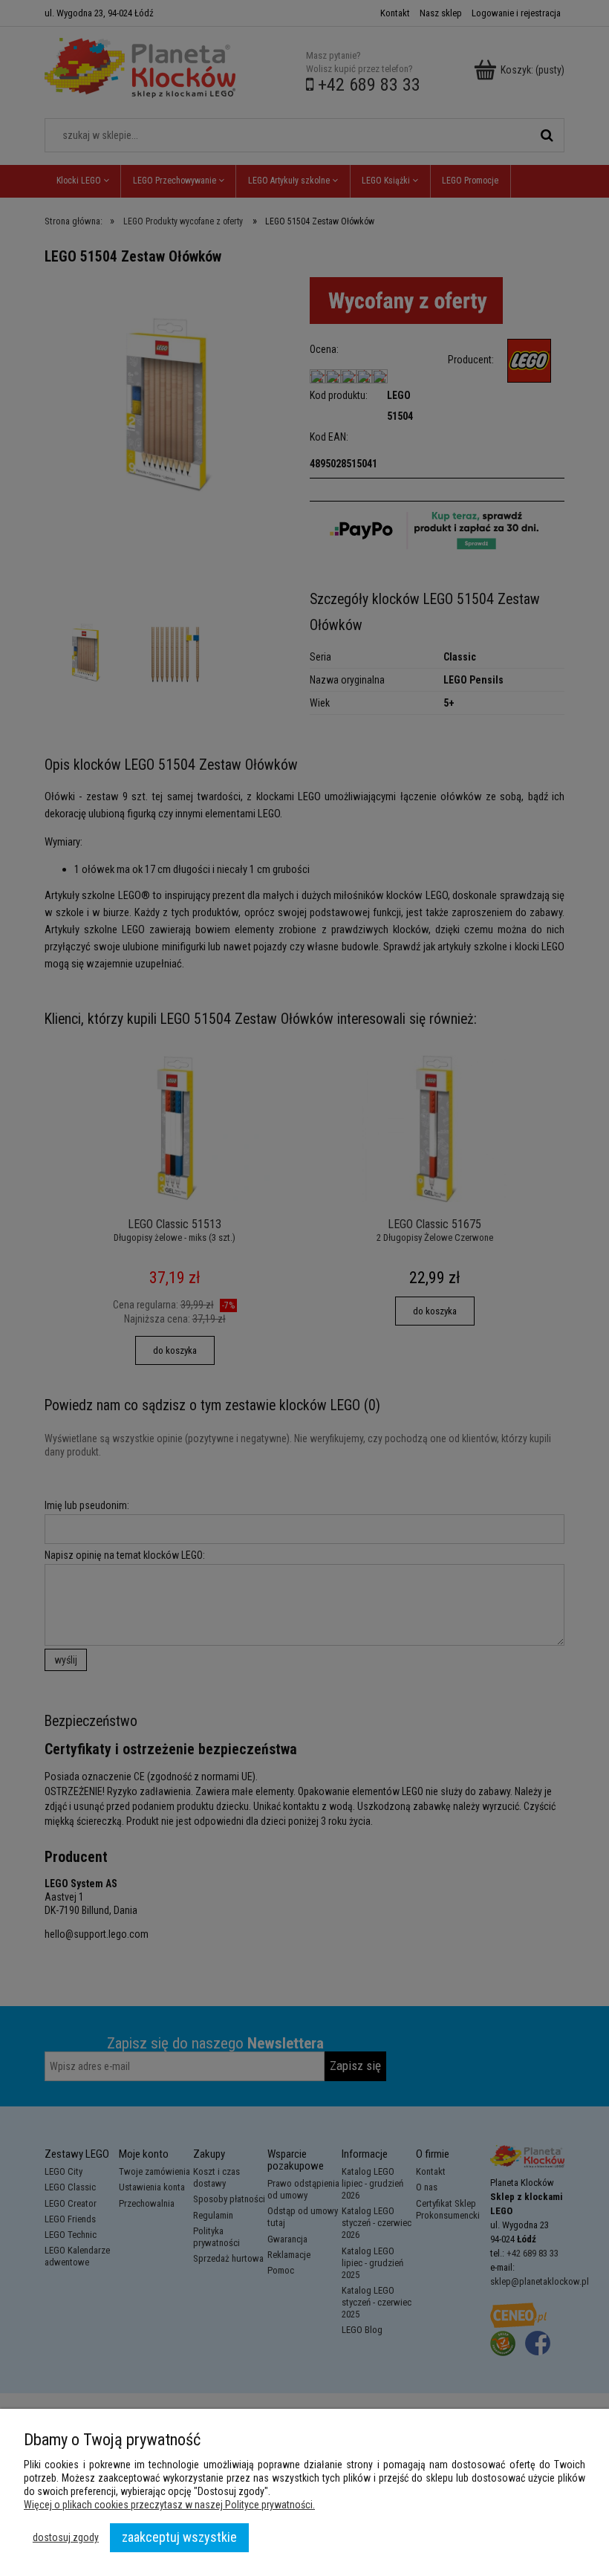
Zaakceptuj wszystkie (179, 2537)
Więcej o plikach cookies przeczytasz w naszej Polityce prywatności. (169, 2505)
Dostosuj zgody (66, 2537)
